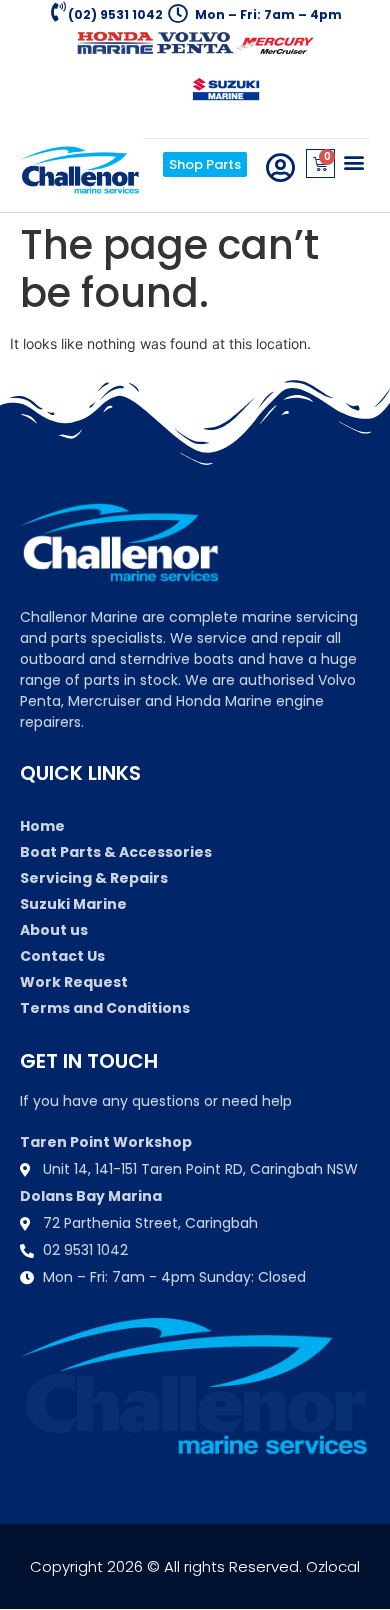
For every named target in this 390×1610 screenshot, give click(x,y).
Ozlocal (333, 1566)
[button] (353, 161)
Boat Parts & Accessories (116, 852)
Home (42, 826)
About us (54, 930)
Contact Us (62, 956)
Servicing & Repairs (94, 878)
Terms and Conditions (105, 1008)
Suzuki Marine (73, 904)
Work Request (74, 982)
